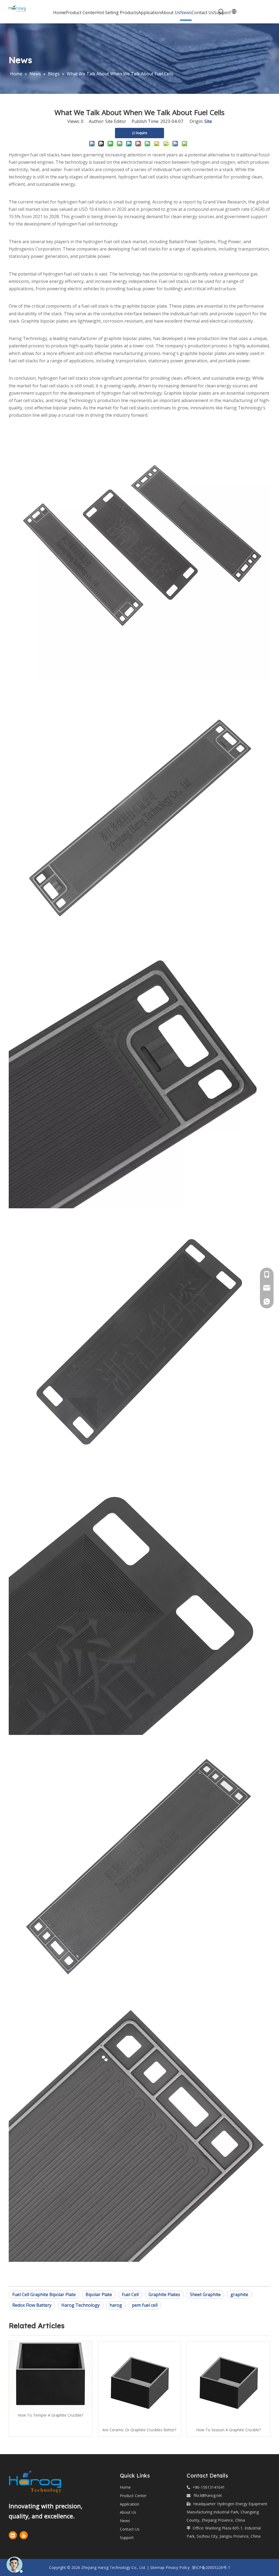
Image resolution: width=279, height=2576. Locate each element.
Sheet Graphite (205, 2294)
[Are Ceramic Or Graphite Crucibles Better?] (140, 2383)
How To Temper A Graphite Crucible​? (50, 2415)
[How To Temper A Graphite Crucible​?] (51, 2375)
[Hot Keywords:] (221, 12)
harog (116, 2305)
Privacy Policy (178, 2567)
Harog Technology (81, 2305)
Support (127, 2538)
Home (125, 2487)
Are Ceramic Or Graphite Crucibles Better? (139, 2430)
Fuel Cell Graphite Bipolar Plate (44, 2294)
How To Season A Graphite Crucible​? (228, 2430)
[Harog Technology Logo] (44, 2482)
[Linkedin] (13, 2535)
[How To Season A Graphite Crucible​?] (228, 2383)
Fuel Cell (130, 2294)
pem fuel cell (145, 2305)
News (125, 2521)
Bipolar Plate (99, 2294)
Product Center (133, 2496)
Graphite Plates (164, 2294)
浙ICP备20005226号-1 (210, 2567)
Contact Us (130, 2529)
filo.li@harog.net (208, 2495)
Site (208, 121)
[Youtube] (24, 2535)
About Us (128, 2512)
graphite (239, 2294)
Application (130, 2504)
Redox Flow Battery (32, 2305)
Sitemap (157, 2567)
